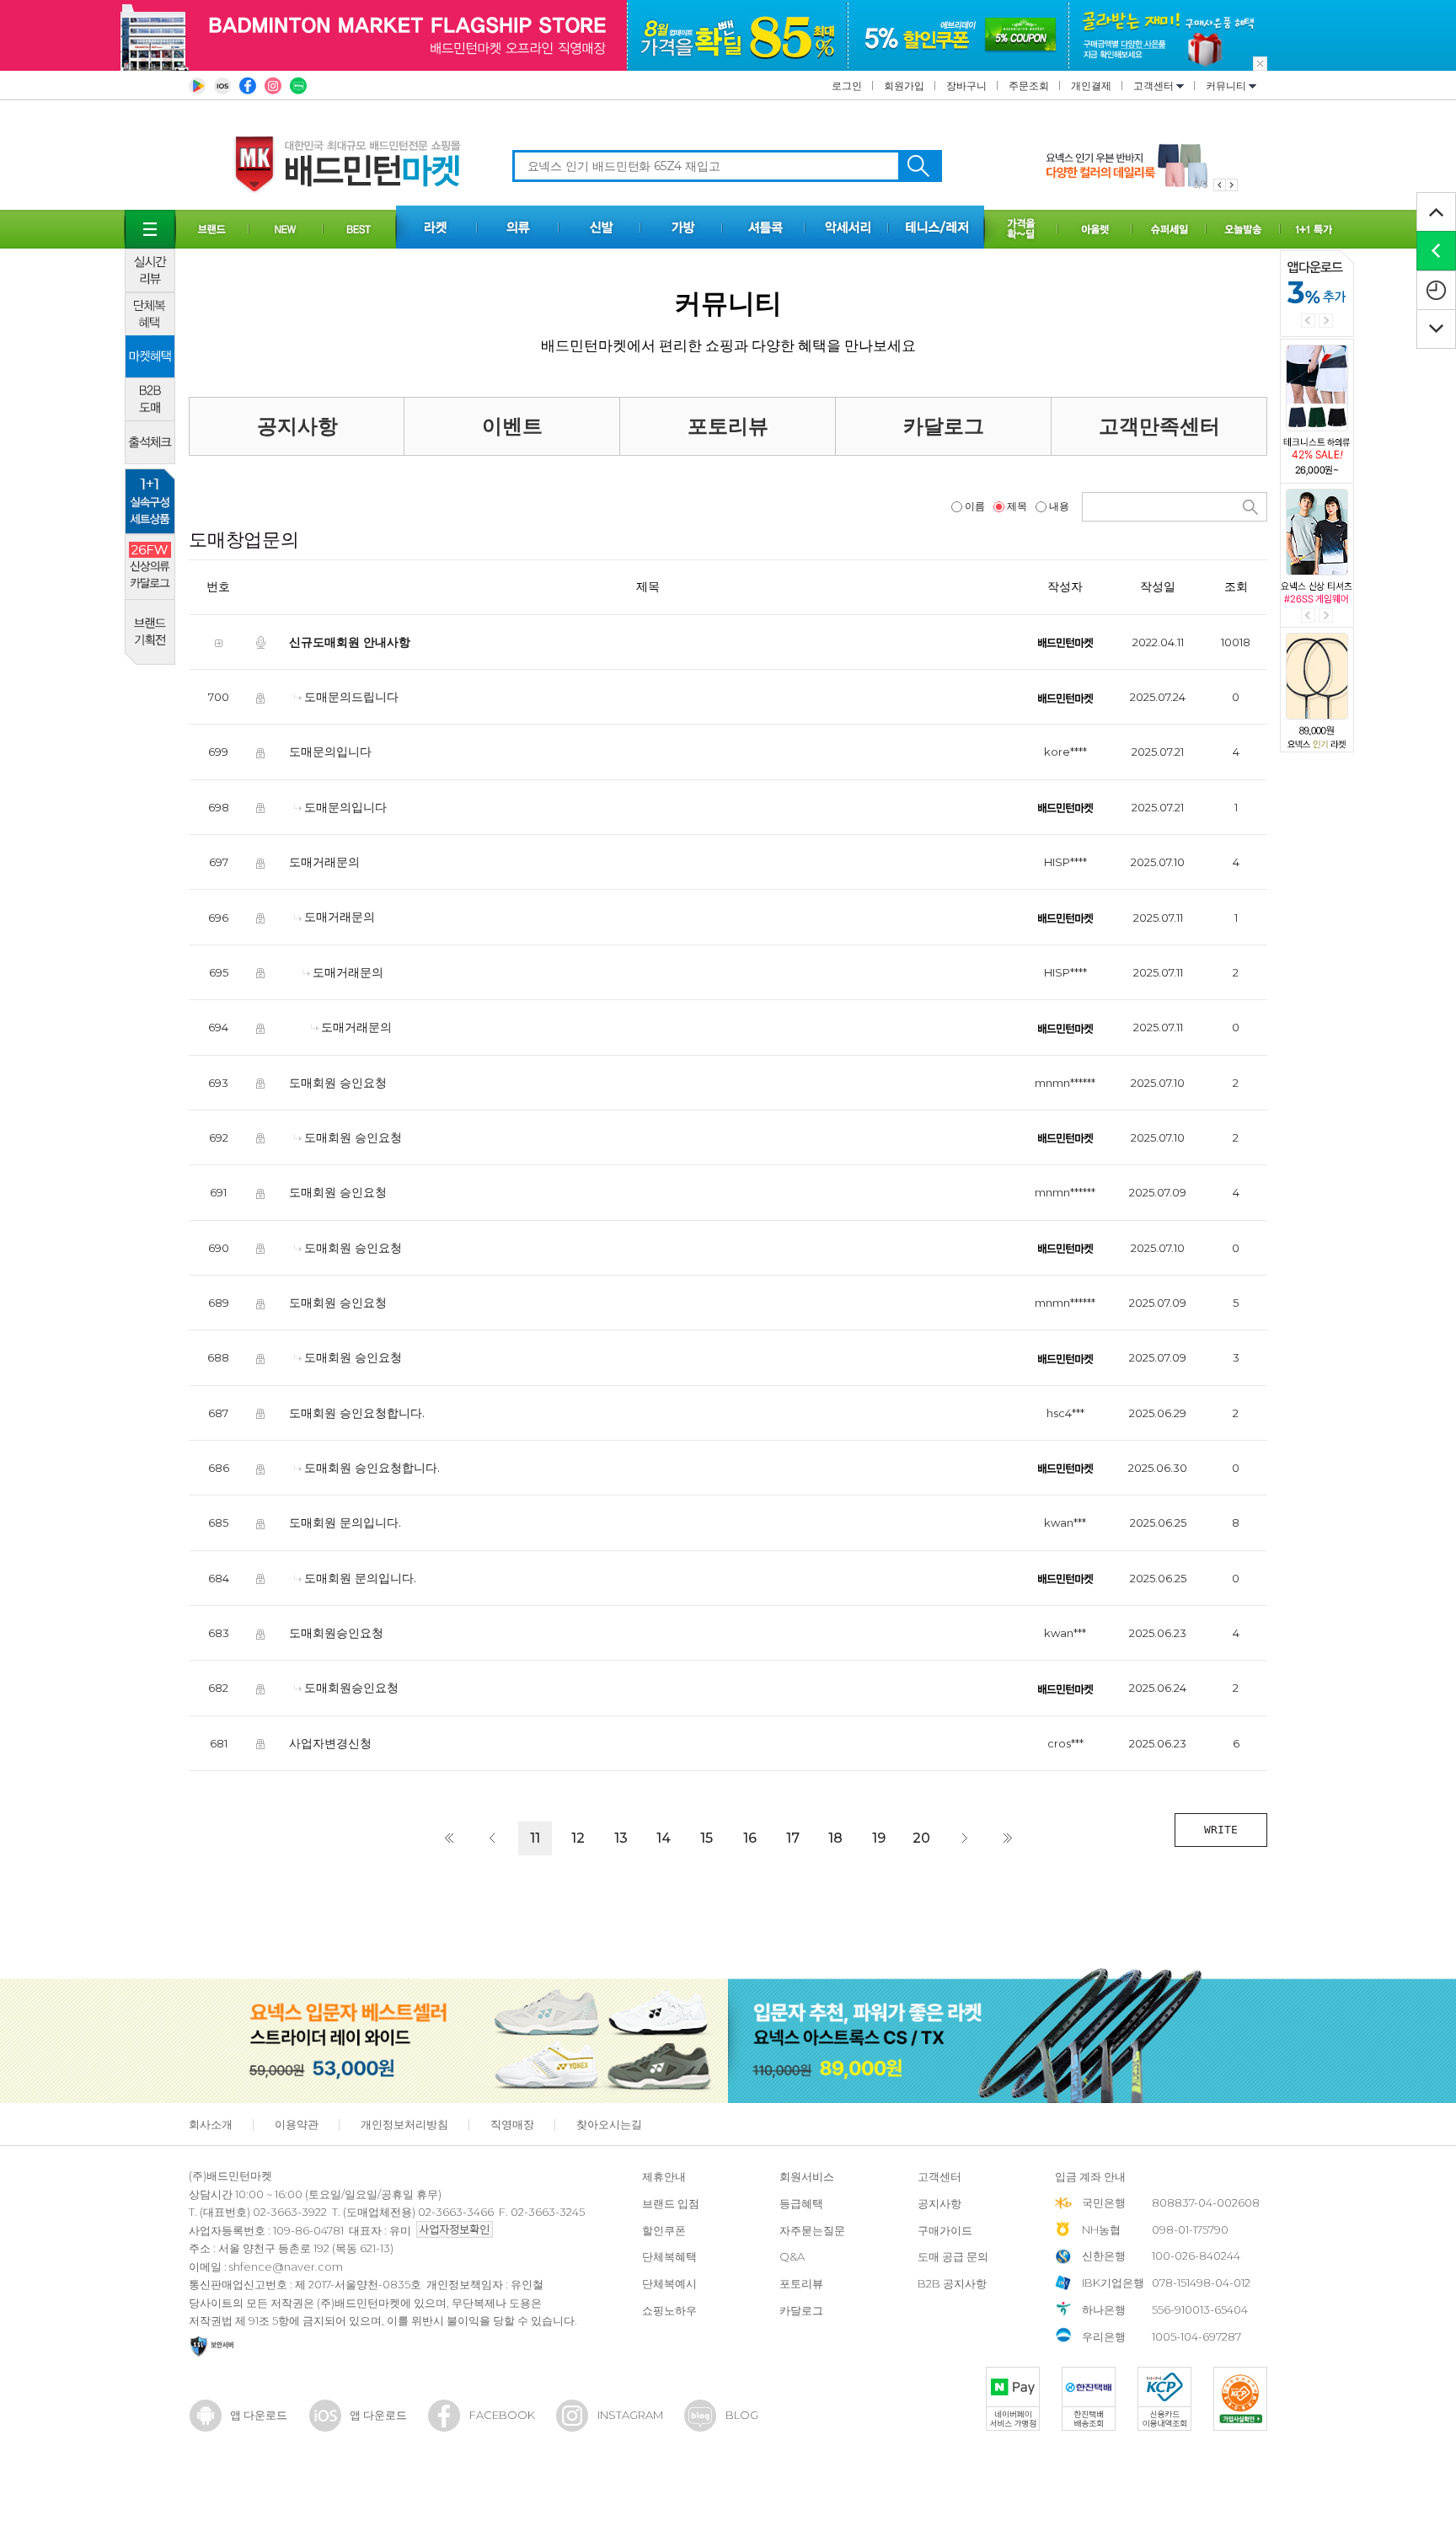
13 (621, 1838)
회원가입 (904, 86)
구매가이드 (945, 2230)
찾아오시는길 (609, 2124)
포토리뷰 (728, 426)
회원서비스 (807, 2176)
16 (750, 1838)
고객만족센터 (1159, 426)
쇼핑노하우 (669, 2310)
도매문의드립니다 (351, 697)
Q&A (792, 2256)
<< (449, 1838)
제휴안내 (664, 2176)
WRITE (1221, 1830)
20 (921, 1838)
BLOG (742, 2415)
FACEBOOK (502, 2415)
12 (578, 1838)
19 (879, 1838)
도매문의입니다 (330, 752)
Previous (1308, 321)
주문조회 (1029, 86)
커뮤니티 (1227, 86)
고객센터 (1155, 86)
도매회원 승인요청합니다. (357, 1412)
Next (1326, 321)
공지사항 (297, 426)
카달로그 (944, 426)
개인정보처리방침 (404, 2124)
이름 (975, 506)
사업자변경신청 (330, 1742)
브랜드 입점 (671, 2203)
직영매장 (512, 2124)
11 (535, 1838)
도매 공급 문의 (953, 2256)
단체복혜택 (669, 2256)
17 (793, 1838)
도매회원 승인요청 (338, 1082)
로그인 (847, 86)
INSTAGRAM (630, 2415)
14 (664, 1838)
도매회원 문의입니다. (345, 1523)
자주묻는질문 (812, 2230)
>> (1008, 1838)
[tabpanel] (1142, 166)
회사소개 (211, 2124)
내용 (1059, 506)
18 (835, 1838)
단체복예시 (669, 2283)
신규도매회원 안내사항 (350, 642)
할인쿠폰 (664, 2230)
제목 (1017, 506)
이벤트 (512, 426)
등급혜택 (801, 2203)
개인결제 (1091, 86)
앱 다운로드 (259, 2415)
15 (707, 1838)
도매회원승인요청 (336, 1633)
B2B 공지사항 (952, 2283)
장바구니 (966, 86)
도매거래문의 (324, 862)
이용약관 (297, 2124)
